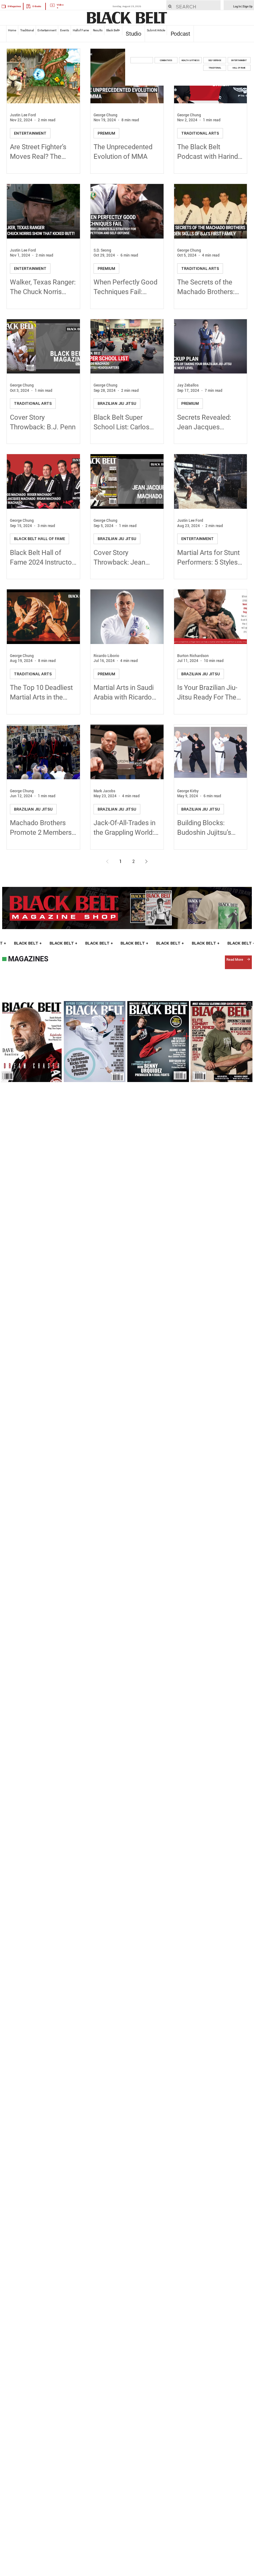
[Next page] (147, 861)
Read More (235, 959)
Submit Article (156, 30)
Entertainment (47, 30)
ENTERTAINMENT (30, 133)
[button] (142, 60)
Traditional (27, 30)
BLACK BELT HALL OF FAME (39, 539)
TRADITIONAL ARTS (200, 133)
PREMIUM (106, 133)
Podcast (180, 34)
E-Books (37, 6)
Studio (134, 34)
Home (12, 30)
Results (98, 30)
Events (64, 30)
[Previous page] (107, 861)
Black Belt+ (113, 30)
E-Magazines (14, 6)
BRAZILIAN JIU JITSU (117, 403)
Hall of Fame (81, 30)
